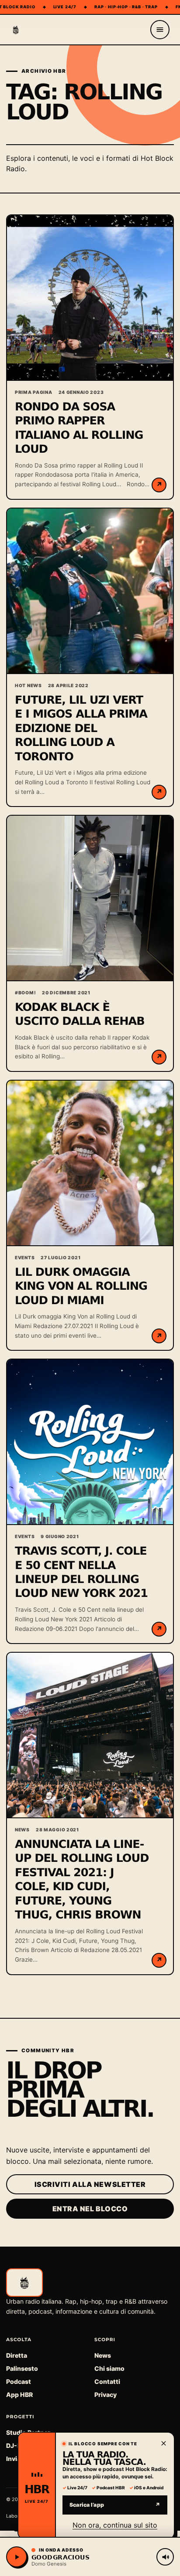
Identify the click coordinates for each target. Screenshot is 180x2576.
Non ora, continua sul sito (115, 2525)
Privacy (106, 2395)
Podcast (19, 2381)
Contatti (107, 2381)
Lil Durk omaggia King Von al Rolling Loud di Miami (81, 1286)
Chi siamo (109, 2368)
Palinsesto (22, 2368)
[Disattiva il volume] (165, 2557)
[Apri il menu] (160, 30)
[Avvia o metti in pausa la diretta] (17, 2557)
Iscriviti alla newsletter (90, 2184)
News (103, 2355)
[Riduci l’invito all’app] (163, 2443)
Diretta (17, 2355)
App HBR (19, 2395)
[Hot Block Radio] (16, 30)
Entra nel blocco (90, 2209)
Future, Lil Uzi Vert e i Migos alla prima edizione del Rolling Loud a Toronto (81, 729)
